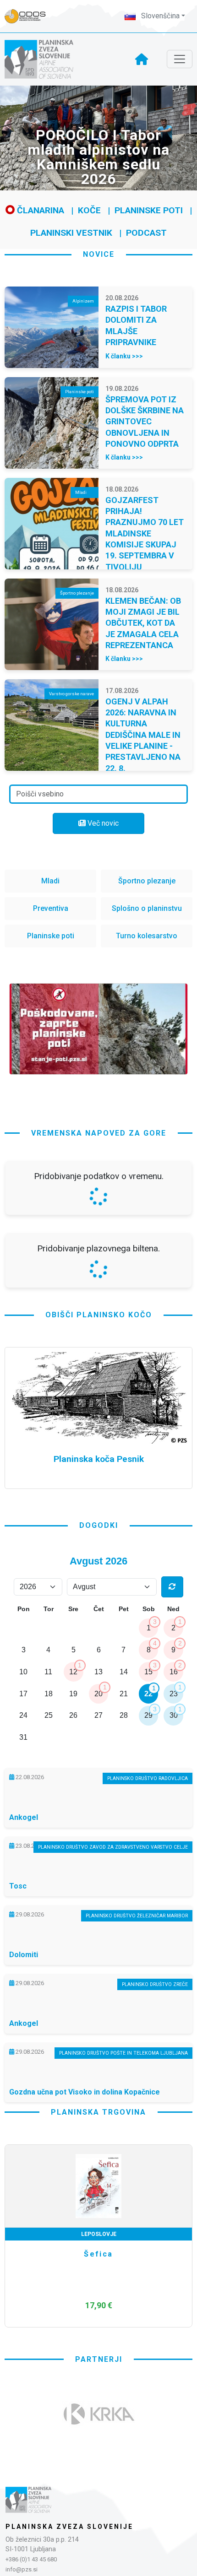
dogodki (99, 1525)
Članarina (39, 210)
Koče (89, 210)
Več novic (102, 823)
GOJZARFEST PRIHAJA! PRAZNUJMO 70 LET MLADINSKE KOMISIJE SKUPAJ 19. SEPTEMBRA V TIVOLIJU (145, 533)
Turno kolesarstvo (147, 936)
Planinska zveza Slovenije (69, 2527)
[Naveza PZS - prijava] (30, 16)
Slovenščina (159, 16)
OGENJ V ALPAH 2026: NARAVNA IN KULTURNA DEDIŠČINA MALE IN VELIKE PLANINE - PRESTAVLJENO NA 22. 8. (143, 735)
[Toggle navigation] (180, 59)
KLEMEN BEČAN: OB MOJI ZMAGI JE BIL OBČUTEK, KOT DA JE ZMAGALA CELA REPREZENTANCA (143, 623)
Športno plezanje (147, 881)
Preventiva (51, 908)
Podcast (146, 233)
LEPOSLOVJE (99, 2234)
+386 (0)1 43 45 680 (31, 2559)
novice (99, 254)
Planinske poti (149, 210)
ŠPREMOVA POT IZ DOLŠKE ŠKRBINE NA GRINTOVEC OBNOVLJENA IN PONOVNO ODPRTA (145, 422)
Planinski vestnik (71, 233)
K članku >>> (124, 356)
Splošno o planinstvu (147, 908)
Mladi (50, 881)
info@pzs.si (22, 2569)
